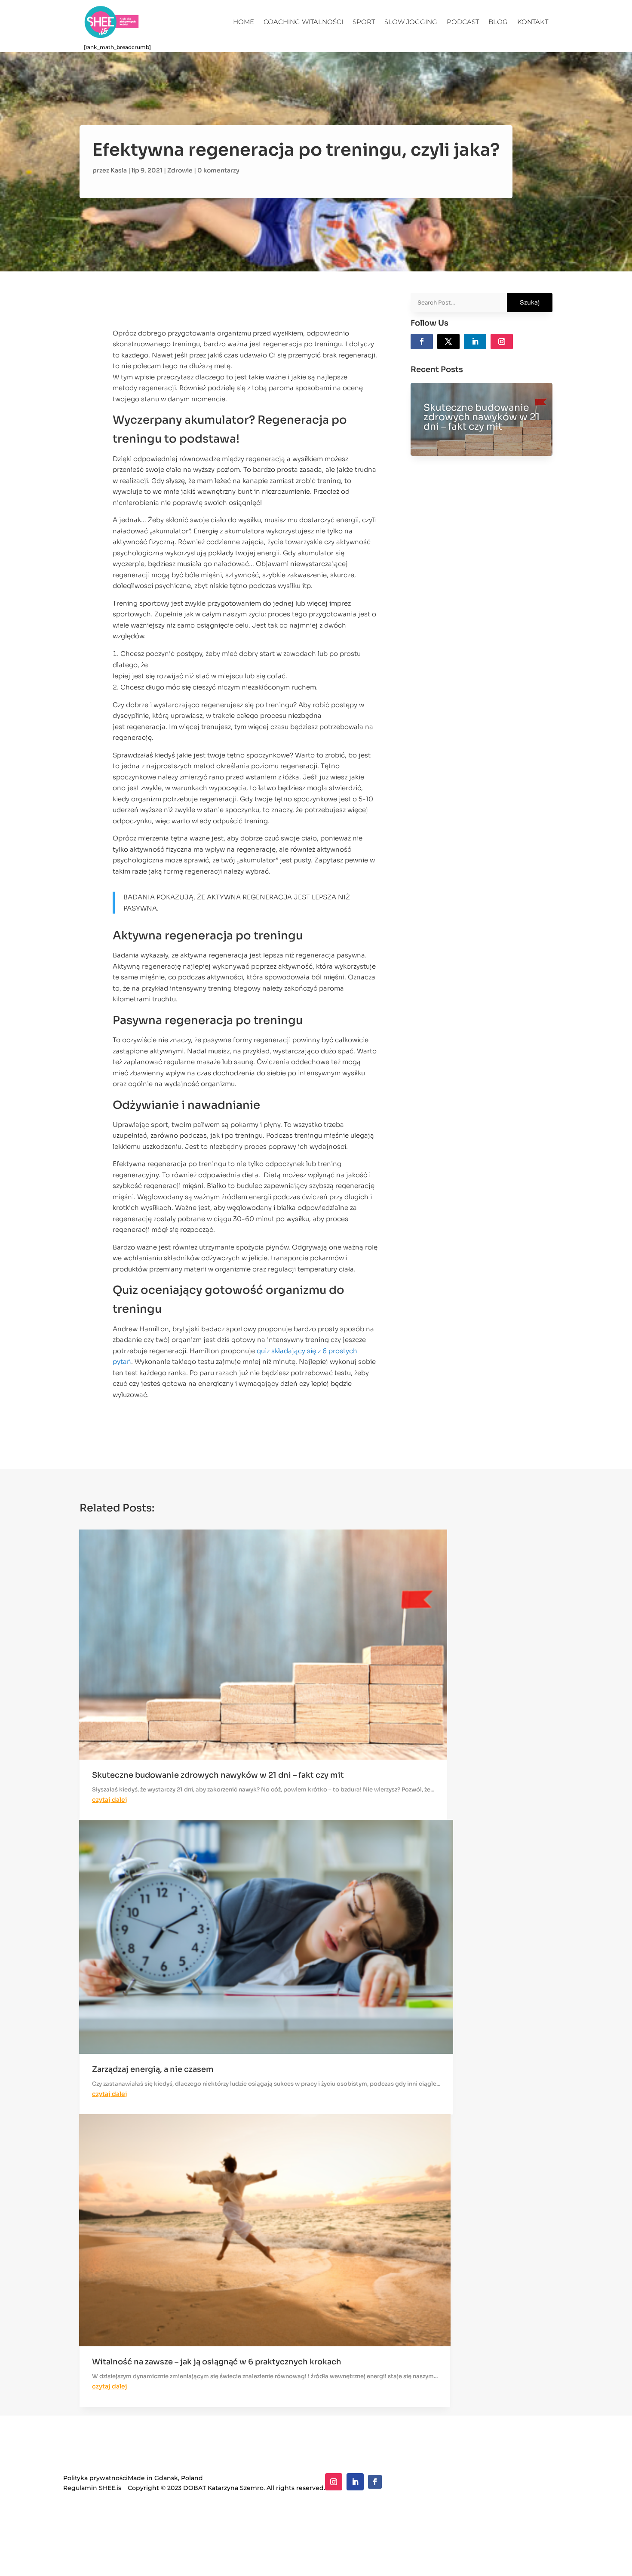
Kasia (119, 170)
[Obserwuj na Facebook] (422, 342)
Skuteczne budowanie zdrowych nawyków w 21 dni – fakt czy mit (482, 417)
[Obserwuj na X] (448, 342)
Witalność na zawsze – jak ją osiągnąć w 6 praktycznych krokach (217, 2362)
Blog (498, 22)
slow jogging (411, 22)
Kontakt (533, 22)
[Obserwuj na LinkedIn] (475, 342)
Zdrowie (180, 170)
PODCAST (463, 22)
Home (244, 22)
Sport (364, 22)
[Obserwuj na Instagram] (502, 342)
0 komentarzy (218, 170)
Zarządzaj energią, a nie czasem (153, 2069)
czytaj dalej (110, 1800)
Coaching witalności (303, 22)
